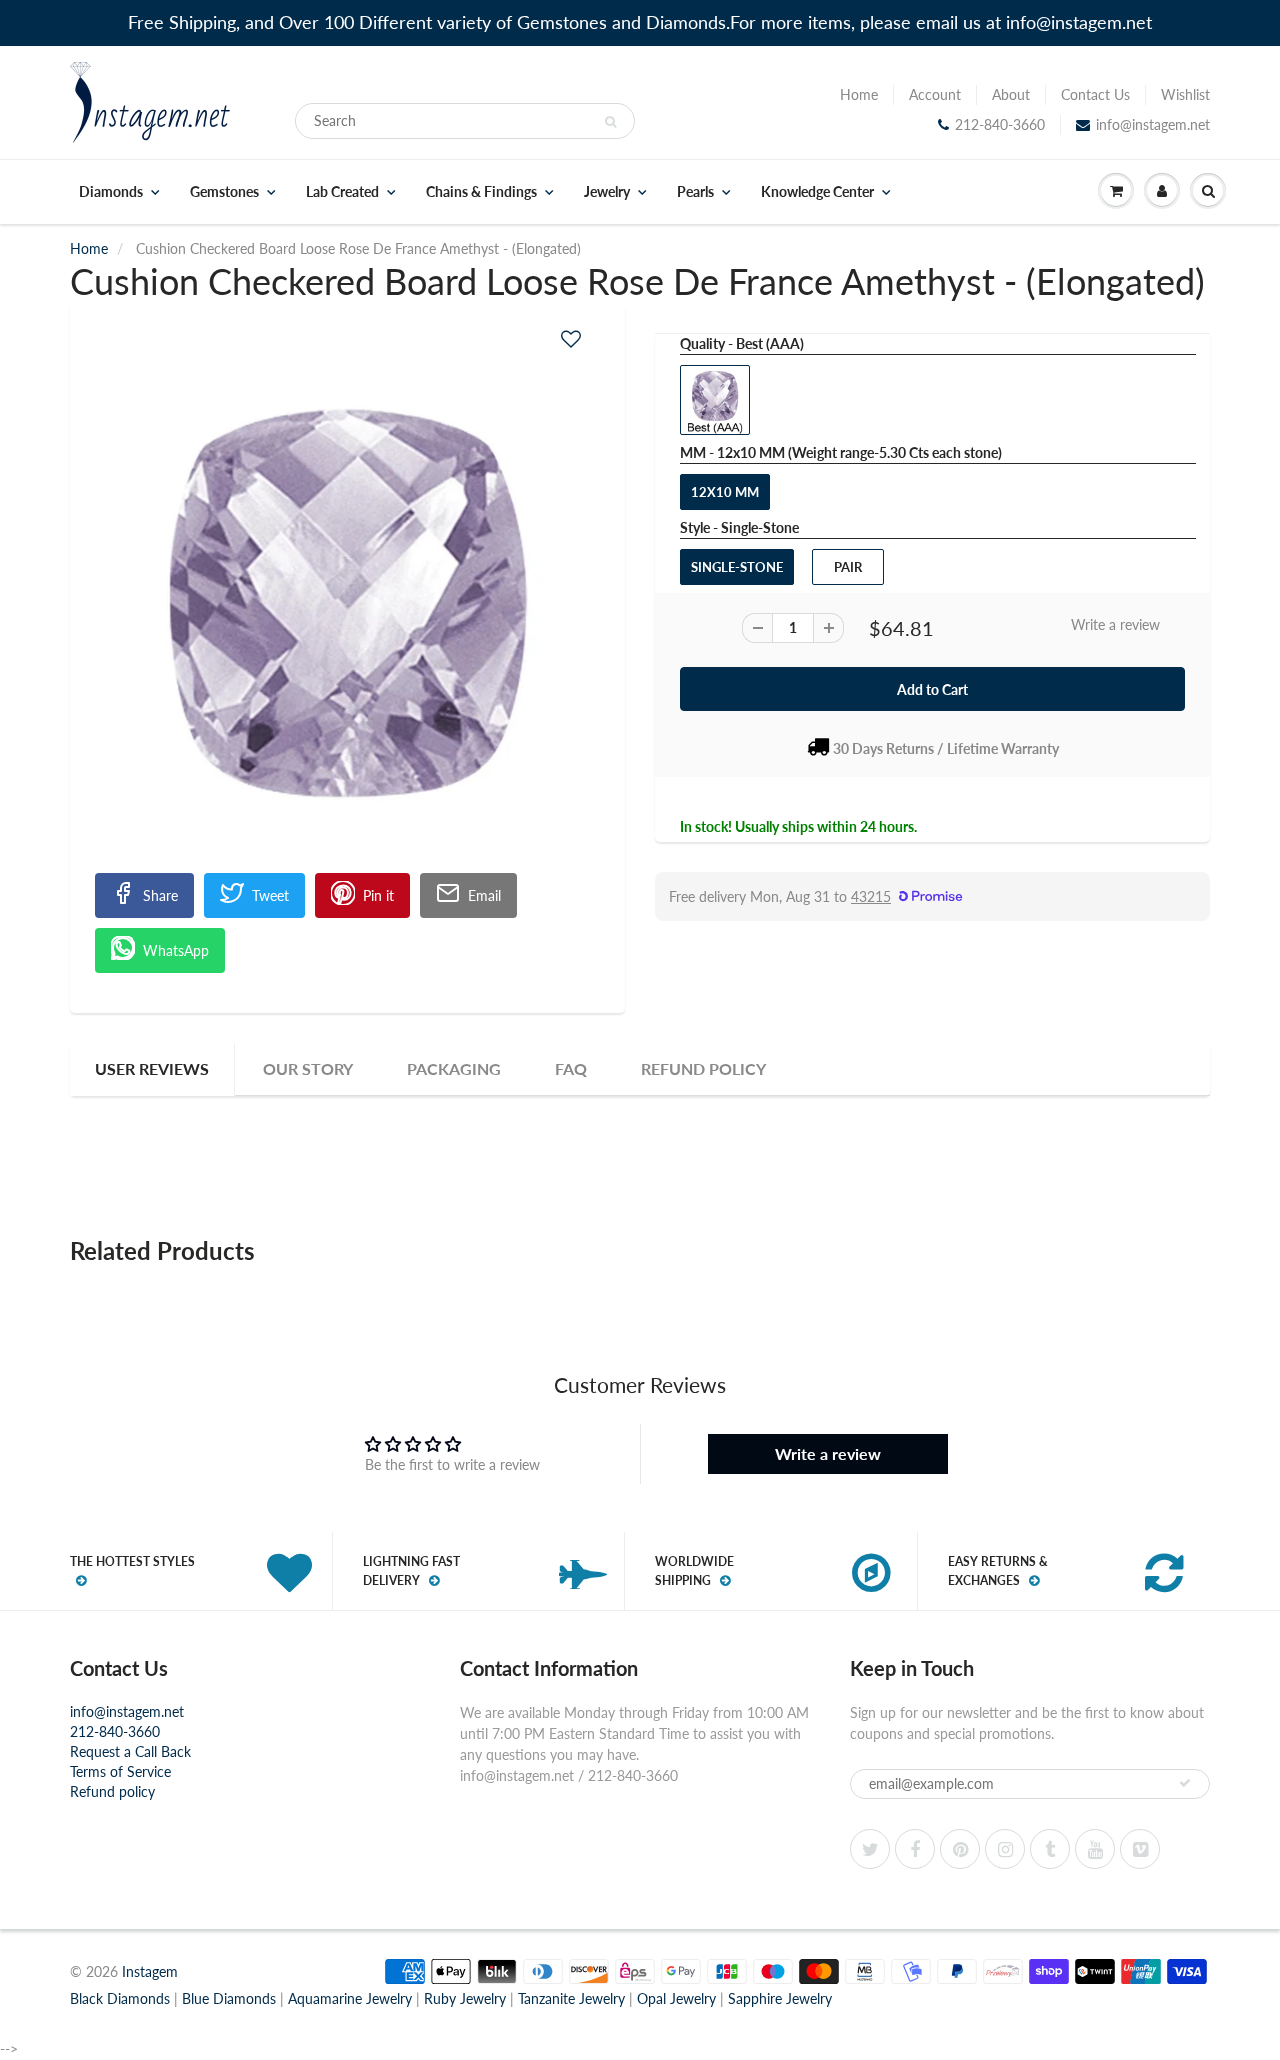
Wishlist (1185, 94)
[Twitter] (870, 1849)
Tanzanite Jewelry (571, 1998)
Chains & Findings (481, 192)
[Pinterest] (960, 1849)
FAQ (571, 1068)
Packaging (454, 1068)
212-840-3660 (1000, 124)
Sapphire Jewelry (780, 1998)
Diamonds (111, 192)
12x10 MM (725, 492)
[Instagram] (1005, 1849)
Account (935, 94)
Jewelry (607, 192)
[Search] (610, 122)
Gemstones (224, 192)
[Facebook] (915, 1849)
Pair (848, 567)
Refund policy (112, 1791)
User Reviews (152, 1068)
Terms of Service (120, 1771)
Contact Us (1095, 94)
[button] (571, 338)
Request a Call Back (130, 1751)
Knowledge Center (817, 192)
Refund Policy (703, 1068)
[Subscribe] (1185, 1783)
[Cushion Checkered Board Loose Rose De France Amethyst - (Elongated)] (347, 603)
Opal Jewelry (676, 1998)
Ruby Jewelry (465, 1998)
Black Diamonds (120, 1998)
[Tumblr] (1050, 1849)
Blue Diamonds (229, 1998)
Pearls (695, 192)
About (1011, 94)
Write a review (1115, 624)
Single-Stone (737, 567)
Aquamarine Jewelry (350, 1998)
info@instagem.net (1153, 124)
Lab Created (342, 192)
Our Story (308, 1068)
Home (859, 94)
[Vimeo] (1140, 1849)
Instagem (150, 1971)
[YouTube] (1095, 1849)
